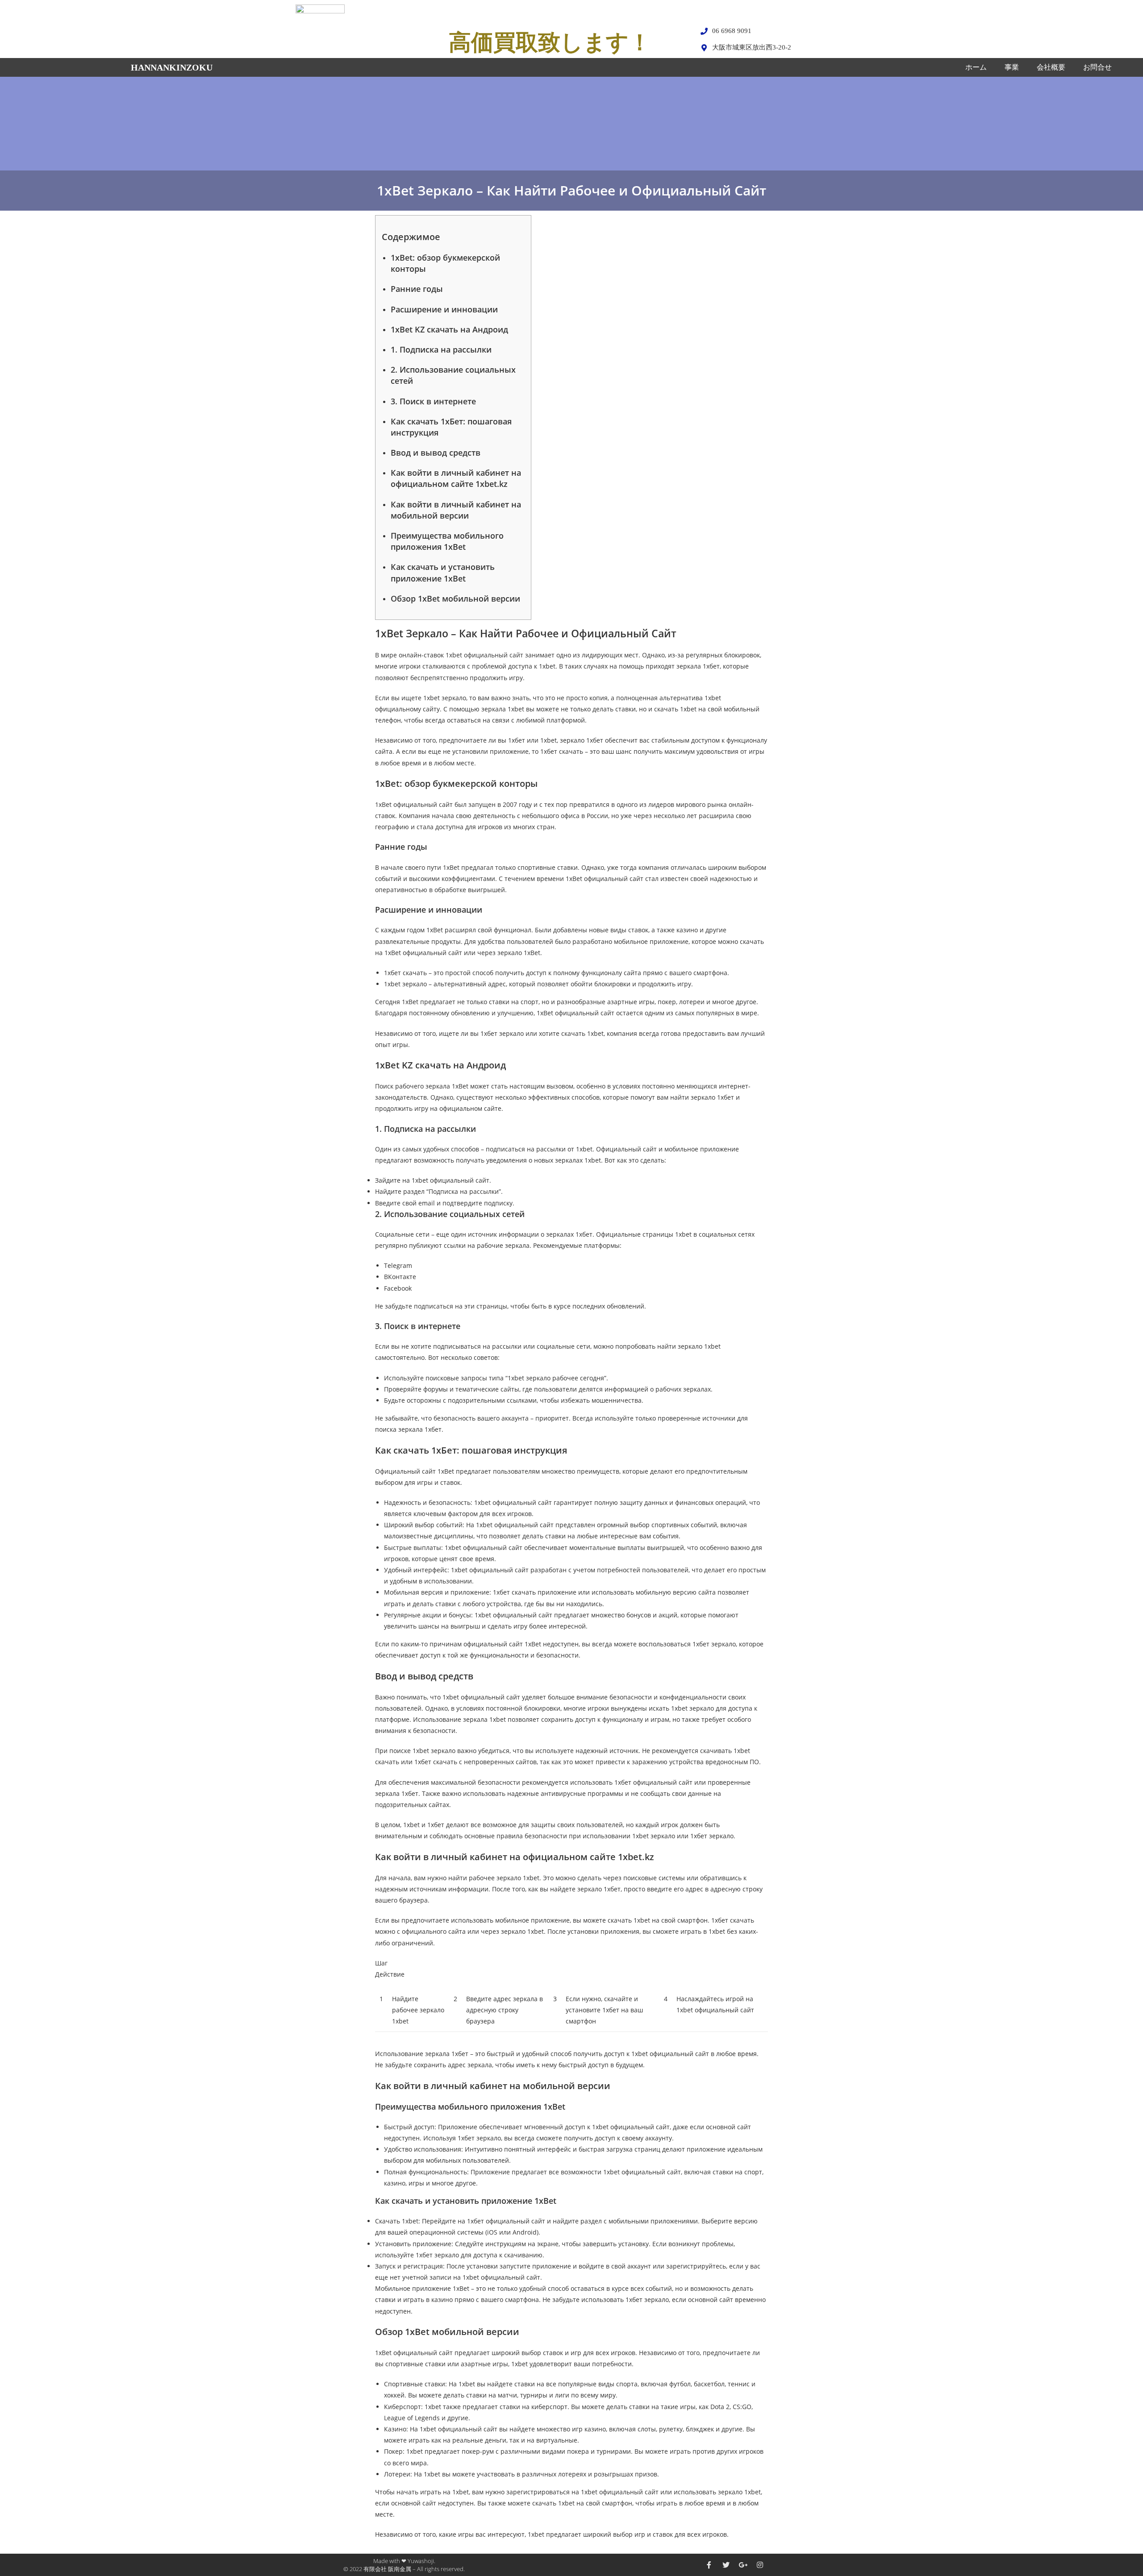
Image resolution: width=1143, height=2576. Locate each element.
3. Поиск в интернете (433, 401)
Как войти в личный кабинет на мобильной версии (456, 510)
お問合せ (1097, 67)
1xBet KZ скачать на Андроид (449, 329)
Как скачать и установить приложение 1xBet (443, 572)
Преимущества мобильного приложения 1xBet (447, 541)
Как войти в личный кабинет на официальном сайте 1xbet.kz (456, 478)
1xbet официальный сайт (484, 655)
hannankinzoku (172, 67)
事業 (1012, 67)
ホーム (976, 67)
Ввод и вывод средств (436, 453)
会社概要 (1051, 67)
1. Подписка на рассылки (441, 349)
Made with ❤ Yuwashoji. (404, 2561)
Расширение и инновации (444, 309)
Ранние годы (417, 289)
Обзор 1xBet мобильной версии (455, 598)
